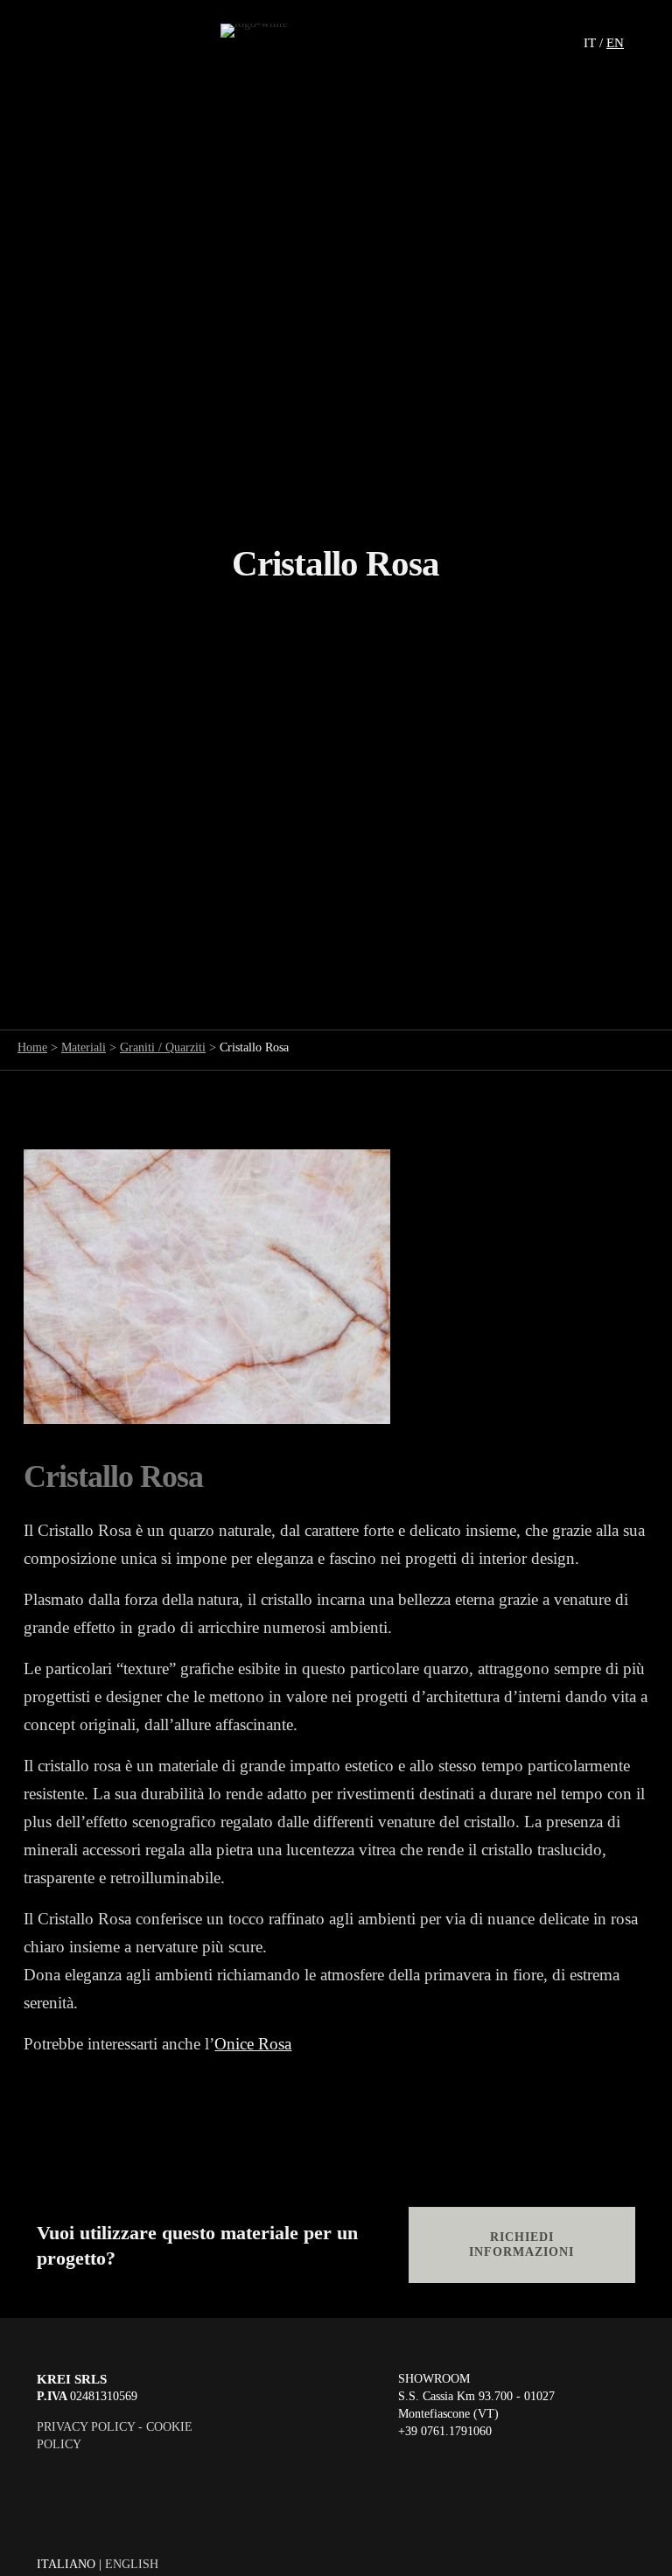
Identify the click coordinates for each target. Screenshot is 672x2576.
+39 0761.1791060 (445, 2431)
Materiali (84, 1047)
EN (615, 43)
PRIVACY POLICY (86, 2427)
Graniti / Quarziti (163, 1047)
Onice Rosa (253, 2044)
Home (32, 1047)
